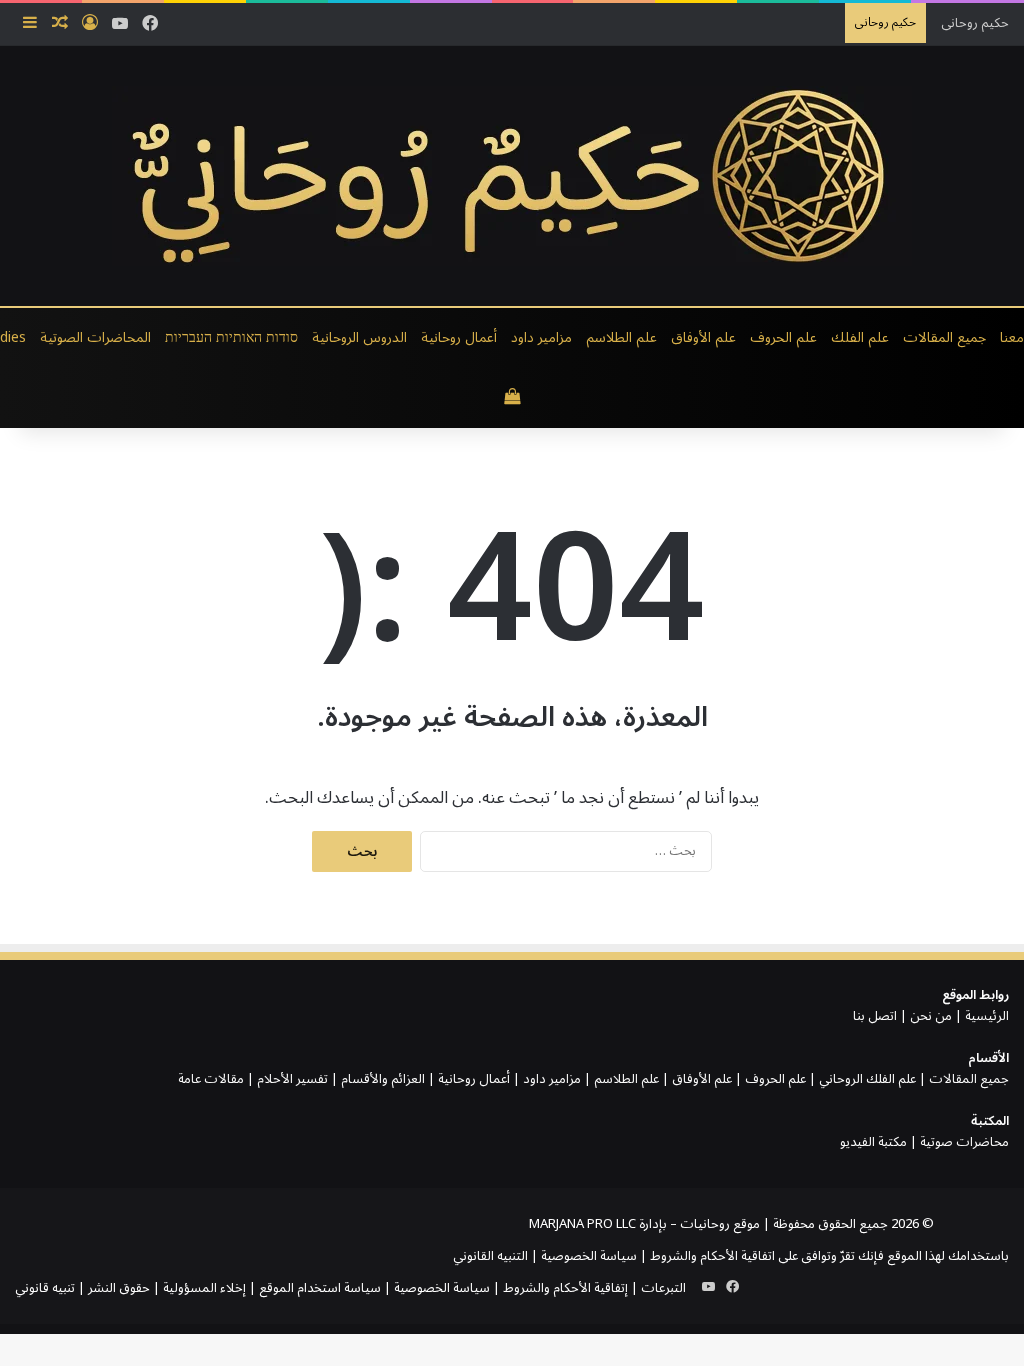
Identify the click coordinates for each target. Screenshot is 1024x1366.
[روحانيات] (512, 176)
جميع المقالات (944, 337)
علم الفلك (860, 337)
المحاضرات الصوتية (95, 337)
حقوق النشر (119, 1288)
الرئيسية (987, 1016)
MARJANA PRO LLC (582, 1224)
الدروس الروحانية (359, 337)
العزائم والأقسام (383, 1079)
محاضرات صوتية (964, 1142)
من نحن (931, 1016)
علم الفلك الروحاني (867, 1079)
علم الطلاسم (621, 337)
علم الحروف (783, 337)
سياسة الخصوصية (589, 1256)
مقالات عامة (211, 1079)
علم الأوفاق (703, 337)
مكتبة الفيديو (873, 1142)
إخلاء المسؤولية (204, 1288)
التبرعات (663, 1288)
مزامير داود (541, 337)
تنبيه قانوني (45, 1288)
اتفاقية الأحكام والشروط (712, 1256)
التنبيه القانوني (490, 1256)
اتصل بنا (875, 1016)
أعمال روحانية (459, 337)
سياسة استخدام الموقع (320, 1288)
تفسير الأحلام (292, 1079)
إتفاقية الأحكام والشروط (565, 1288)
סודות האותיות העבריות (231, 337)
